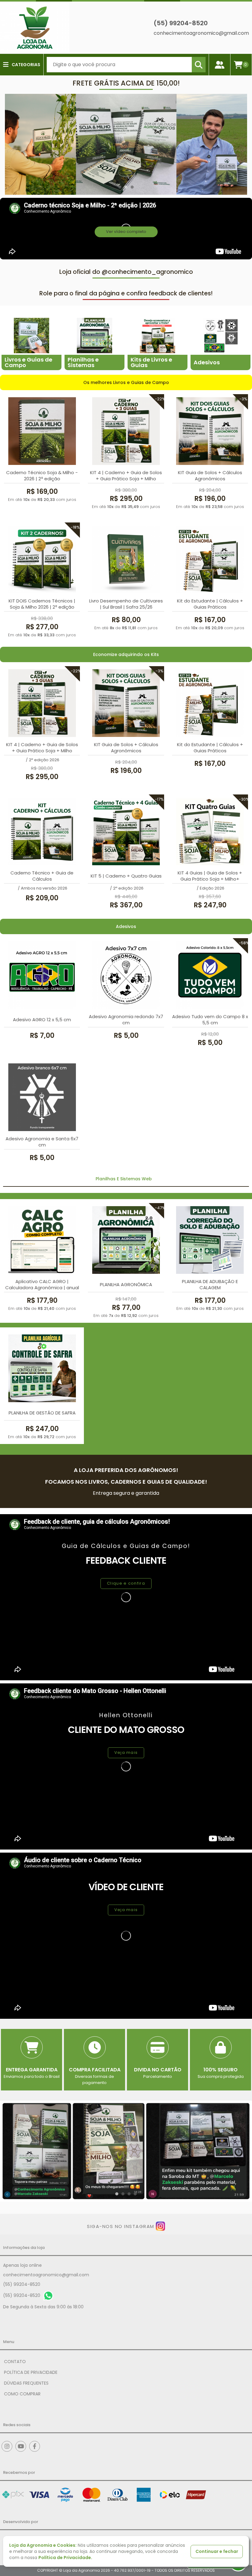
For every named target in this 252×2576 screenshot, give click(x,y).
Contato (15, 2362)
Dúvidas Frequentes (26, 2383)
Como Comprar (22, 2394)
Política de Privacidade (31, 2372)
